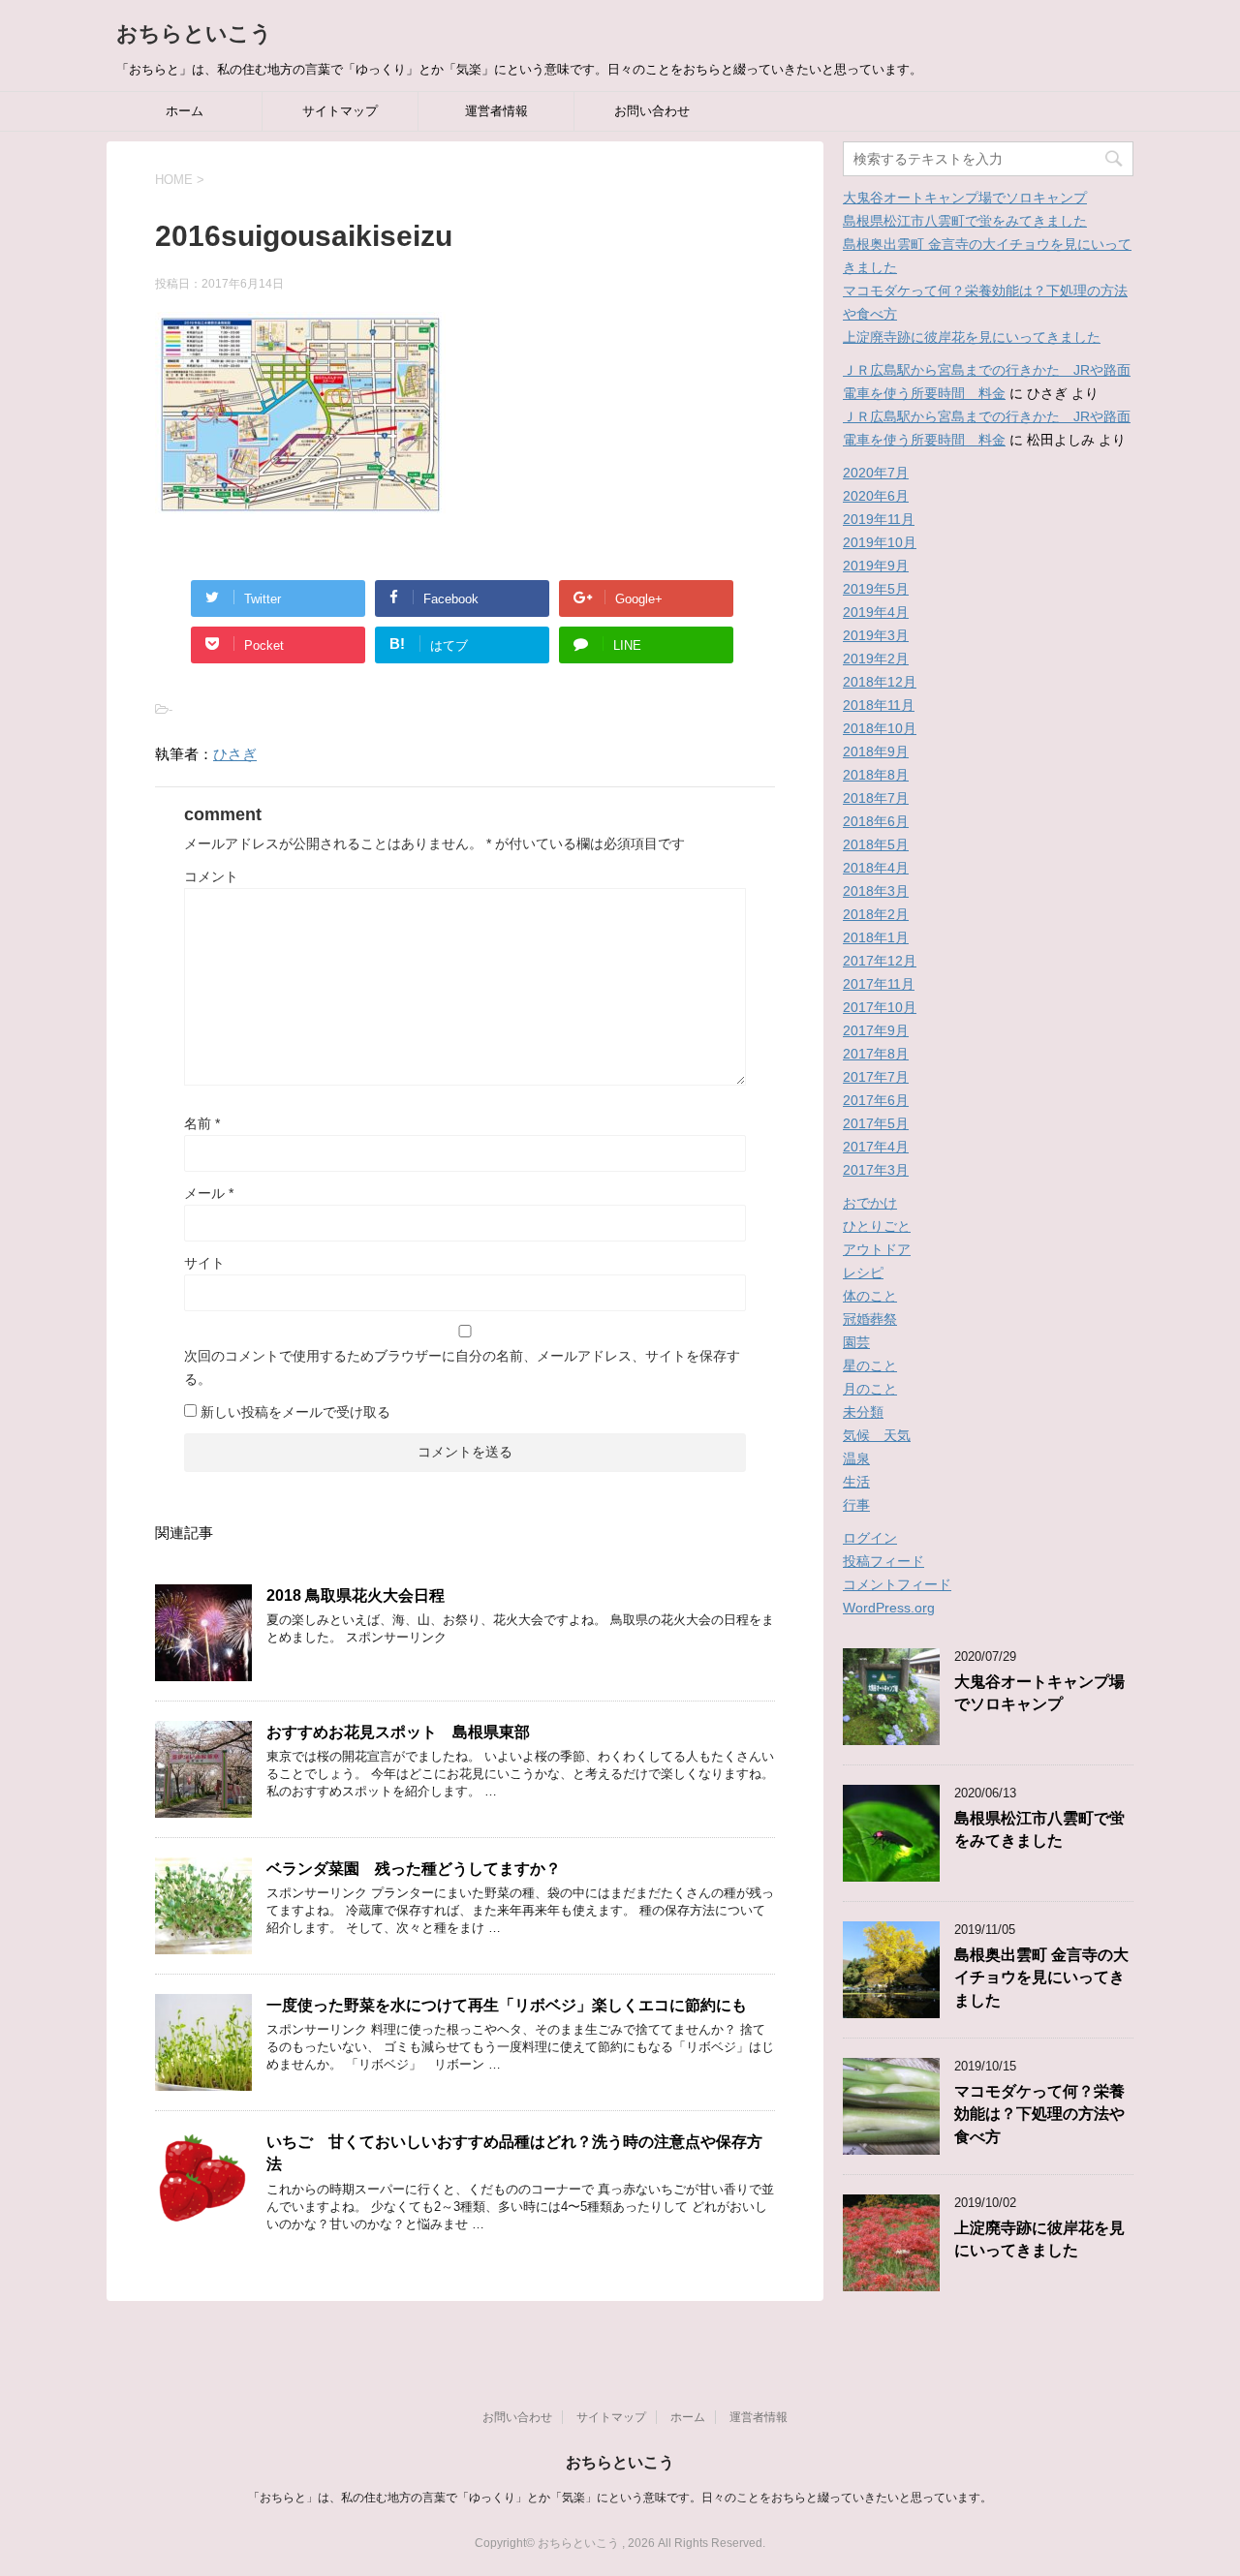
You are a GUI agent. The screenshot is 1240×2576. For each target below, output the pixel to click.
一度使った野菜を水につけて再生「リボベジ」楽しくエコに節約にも (507, 2005)
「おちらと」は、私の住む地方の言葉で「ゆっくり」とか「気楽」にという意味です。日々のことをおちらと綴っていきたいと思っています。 (620, 2498)
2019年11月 (879, 519)
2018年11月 (879, 705)
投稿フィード (883, 1561)
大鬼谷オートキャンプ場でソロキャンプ (965, 198)
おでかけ (870, 1203)
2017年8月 (876, 1054)
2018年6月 (876, 821)
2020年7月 (876, 473)
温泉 (856, 1458)
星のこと (870, 1365)
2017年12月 (880, 961)
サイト (204, 1263)
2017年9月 (876, 1030)
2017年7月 (876, 1077)
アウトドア (877, 1249)
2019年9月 (876, 566)
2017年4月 (876, 1147)
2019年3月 (876, 635)
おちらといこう (194, 33)
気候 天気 (877, 1435)
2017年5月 (876, 1123)
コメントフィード (897, 1584)
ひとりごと (877, 1226)
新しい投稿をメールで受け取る (295, 1412)
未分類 (863, 1412)
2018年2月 (876, 914)
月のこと (870, 1389)
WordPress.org (889, 1608)
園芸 (856, 1342)
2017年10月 (880, 1007)
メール (209, 1193)
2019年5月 (876, 589)
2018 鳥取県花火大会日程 (356, 1595)
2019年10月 (880, 542)
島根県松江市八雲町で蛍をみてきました (965, 221)
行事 (856, 1505)
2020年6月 (876, 496)
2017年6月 (876, 1100)
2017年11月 (879, 984)
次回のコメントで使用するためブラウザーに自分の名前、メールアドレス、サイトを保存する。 (462, 1367)
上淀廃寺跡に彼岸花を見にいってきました (972, 337)
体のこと (870, 1296)
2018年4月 (876, 868)
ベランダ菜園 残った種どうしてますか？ (414, 1869)
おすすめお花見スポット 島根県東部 (398, 1732)
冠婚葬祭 (870, 1319)
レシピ (863, 1273)
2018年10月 (880, 728)
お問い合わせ (652, 111)
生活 (856, 1482)
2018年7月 (876, 798)
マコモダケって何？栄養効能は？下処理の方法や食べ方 (1039, 2114)
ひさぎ (235, 754)
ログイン (870, 1538)
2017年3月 (876, 1170)
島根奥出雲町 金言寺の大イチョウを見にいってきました (1041, 1978)
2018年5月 (876, 844)
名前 (202, 1123)
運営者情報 (496, 111)
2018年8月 (876, 775)
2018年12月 (880, 682)
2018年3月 (876, 891)
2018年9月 (876, 751)
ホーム (185, 111)
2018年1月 (876, 937)
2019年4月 (876, 612)
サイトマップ (340, 111)
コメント (211, 876)
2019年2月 (876, 659)
